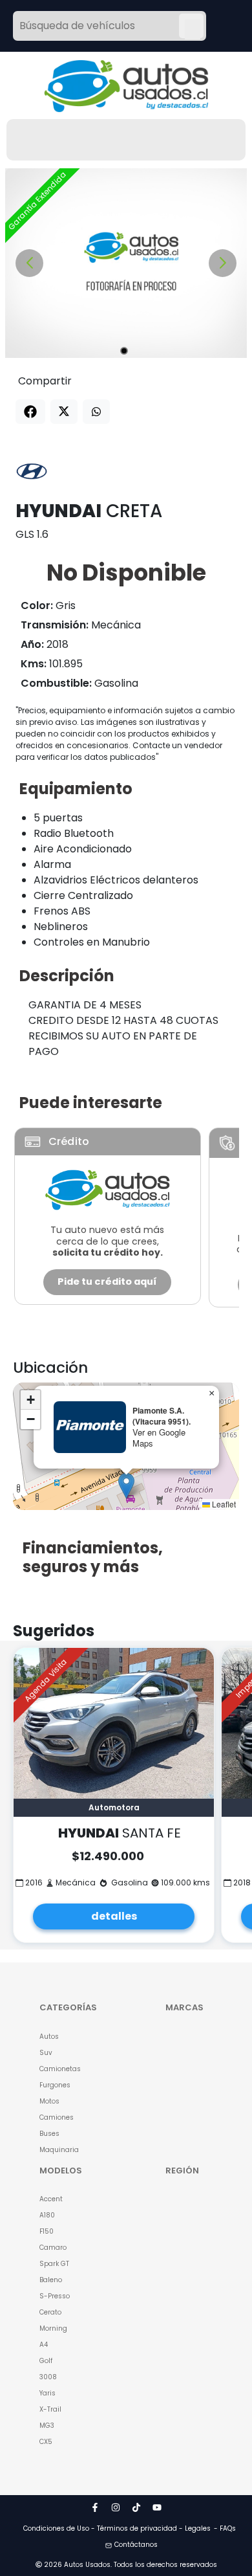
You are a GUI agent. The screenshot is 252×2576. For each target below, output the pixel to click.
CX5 (46, 2442)
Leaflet (223, 1504)
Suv (46, 2053)
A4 (44, 2345)
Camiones (57, 2117)
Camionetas (60, 2069)
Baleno (51, 2280)
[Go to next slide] (223, 263)
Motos (49, 2101)
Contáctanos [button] (136, 2545)
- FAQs (225, 2528)
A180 (47, 2215)
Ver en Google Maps (159, 1438)
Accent (51, 2199)
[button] (126, 1486)
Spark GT (54, 2264)
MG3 (47, 2426)
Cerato (50, 2312)
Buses (49, 2134)
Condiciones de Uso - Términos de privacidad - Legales (117, 2528)
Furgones (55, 2085)
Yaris (47, 2393)
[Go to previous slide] (29, 263)
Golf (46, 2361)
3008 (48, 2377)
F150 (47, 2231)
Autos (49, 2037)
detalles (114, 1916)
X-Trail (50, 2409)
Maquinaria (59, 2150)
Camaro (53, 2248)
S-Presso (55, 2296)
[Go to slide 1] (124, 351)
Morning (53, 2328)
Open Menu (193, 27)
